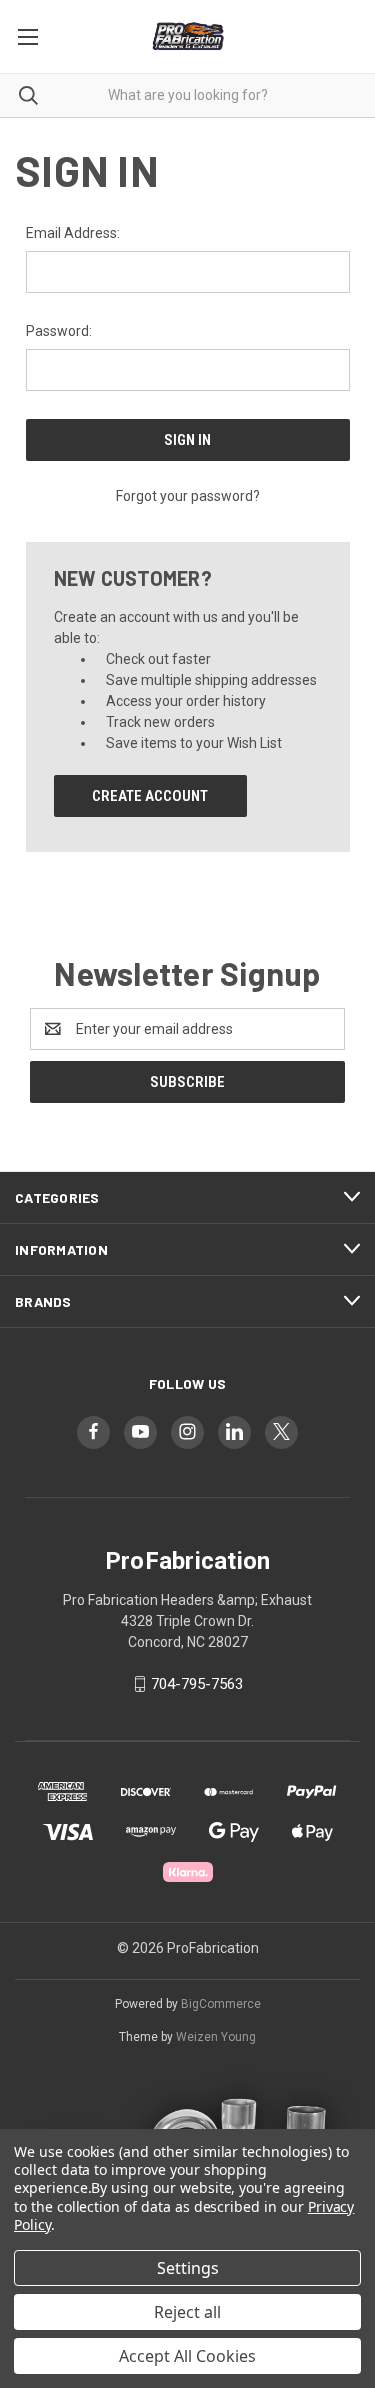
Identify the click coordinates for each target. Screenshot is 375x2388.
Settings (188, 2268)
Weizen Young (216, 2037)
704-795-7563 (197, 1684)
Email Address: (73, 233)
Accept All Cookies (187, 2356)
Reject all (187, 2312)
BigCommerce (221, 2004)
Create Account (150, 796)
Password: (59, 331)
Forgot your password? (188, 496)
